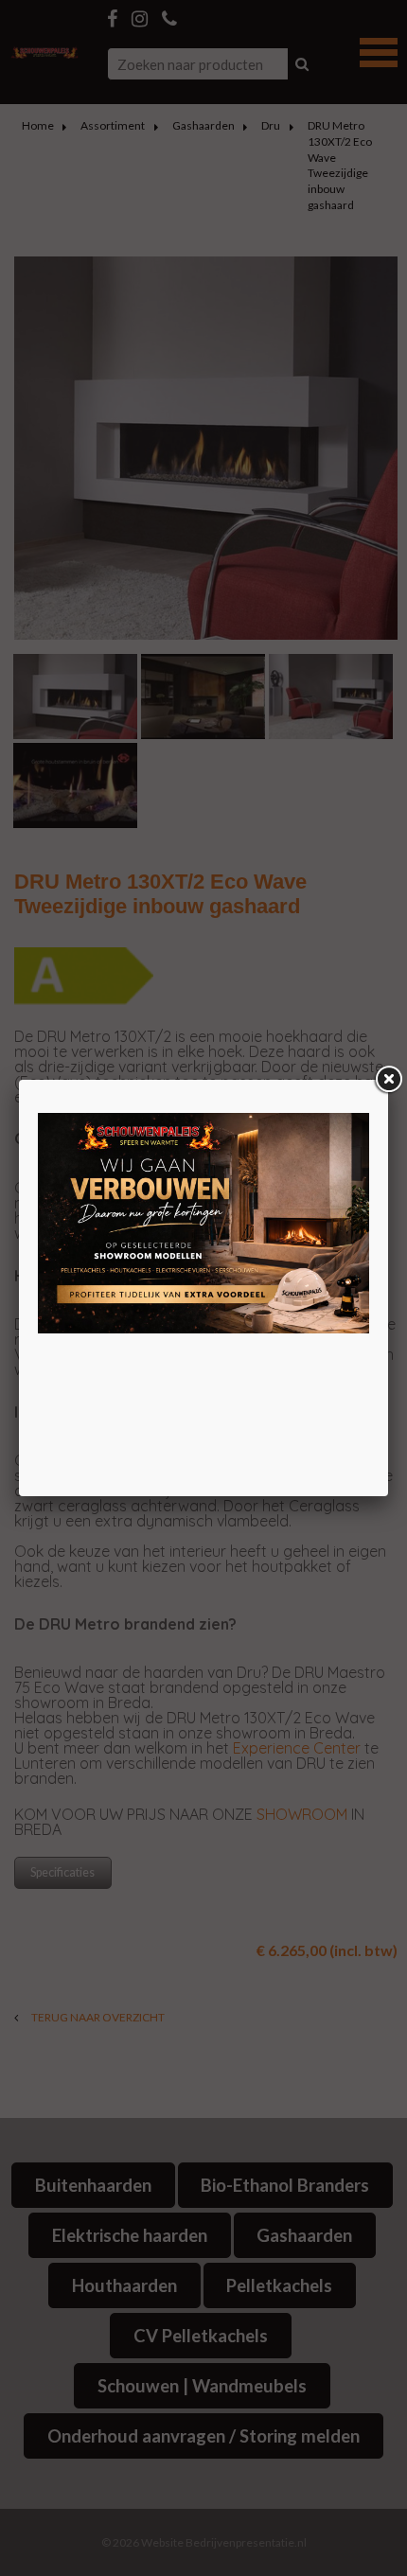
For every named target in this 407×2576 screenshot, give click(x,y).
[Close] (388, 1080)
